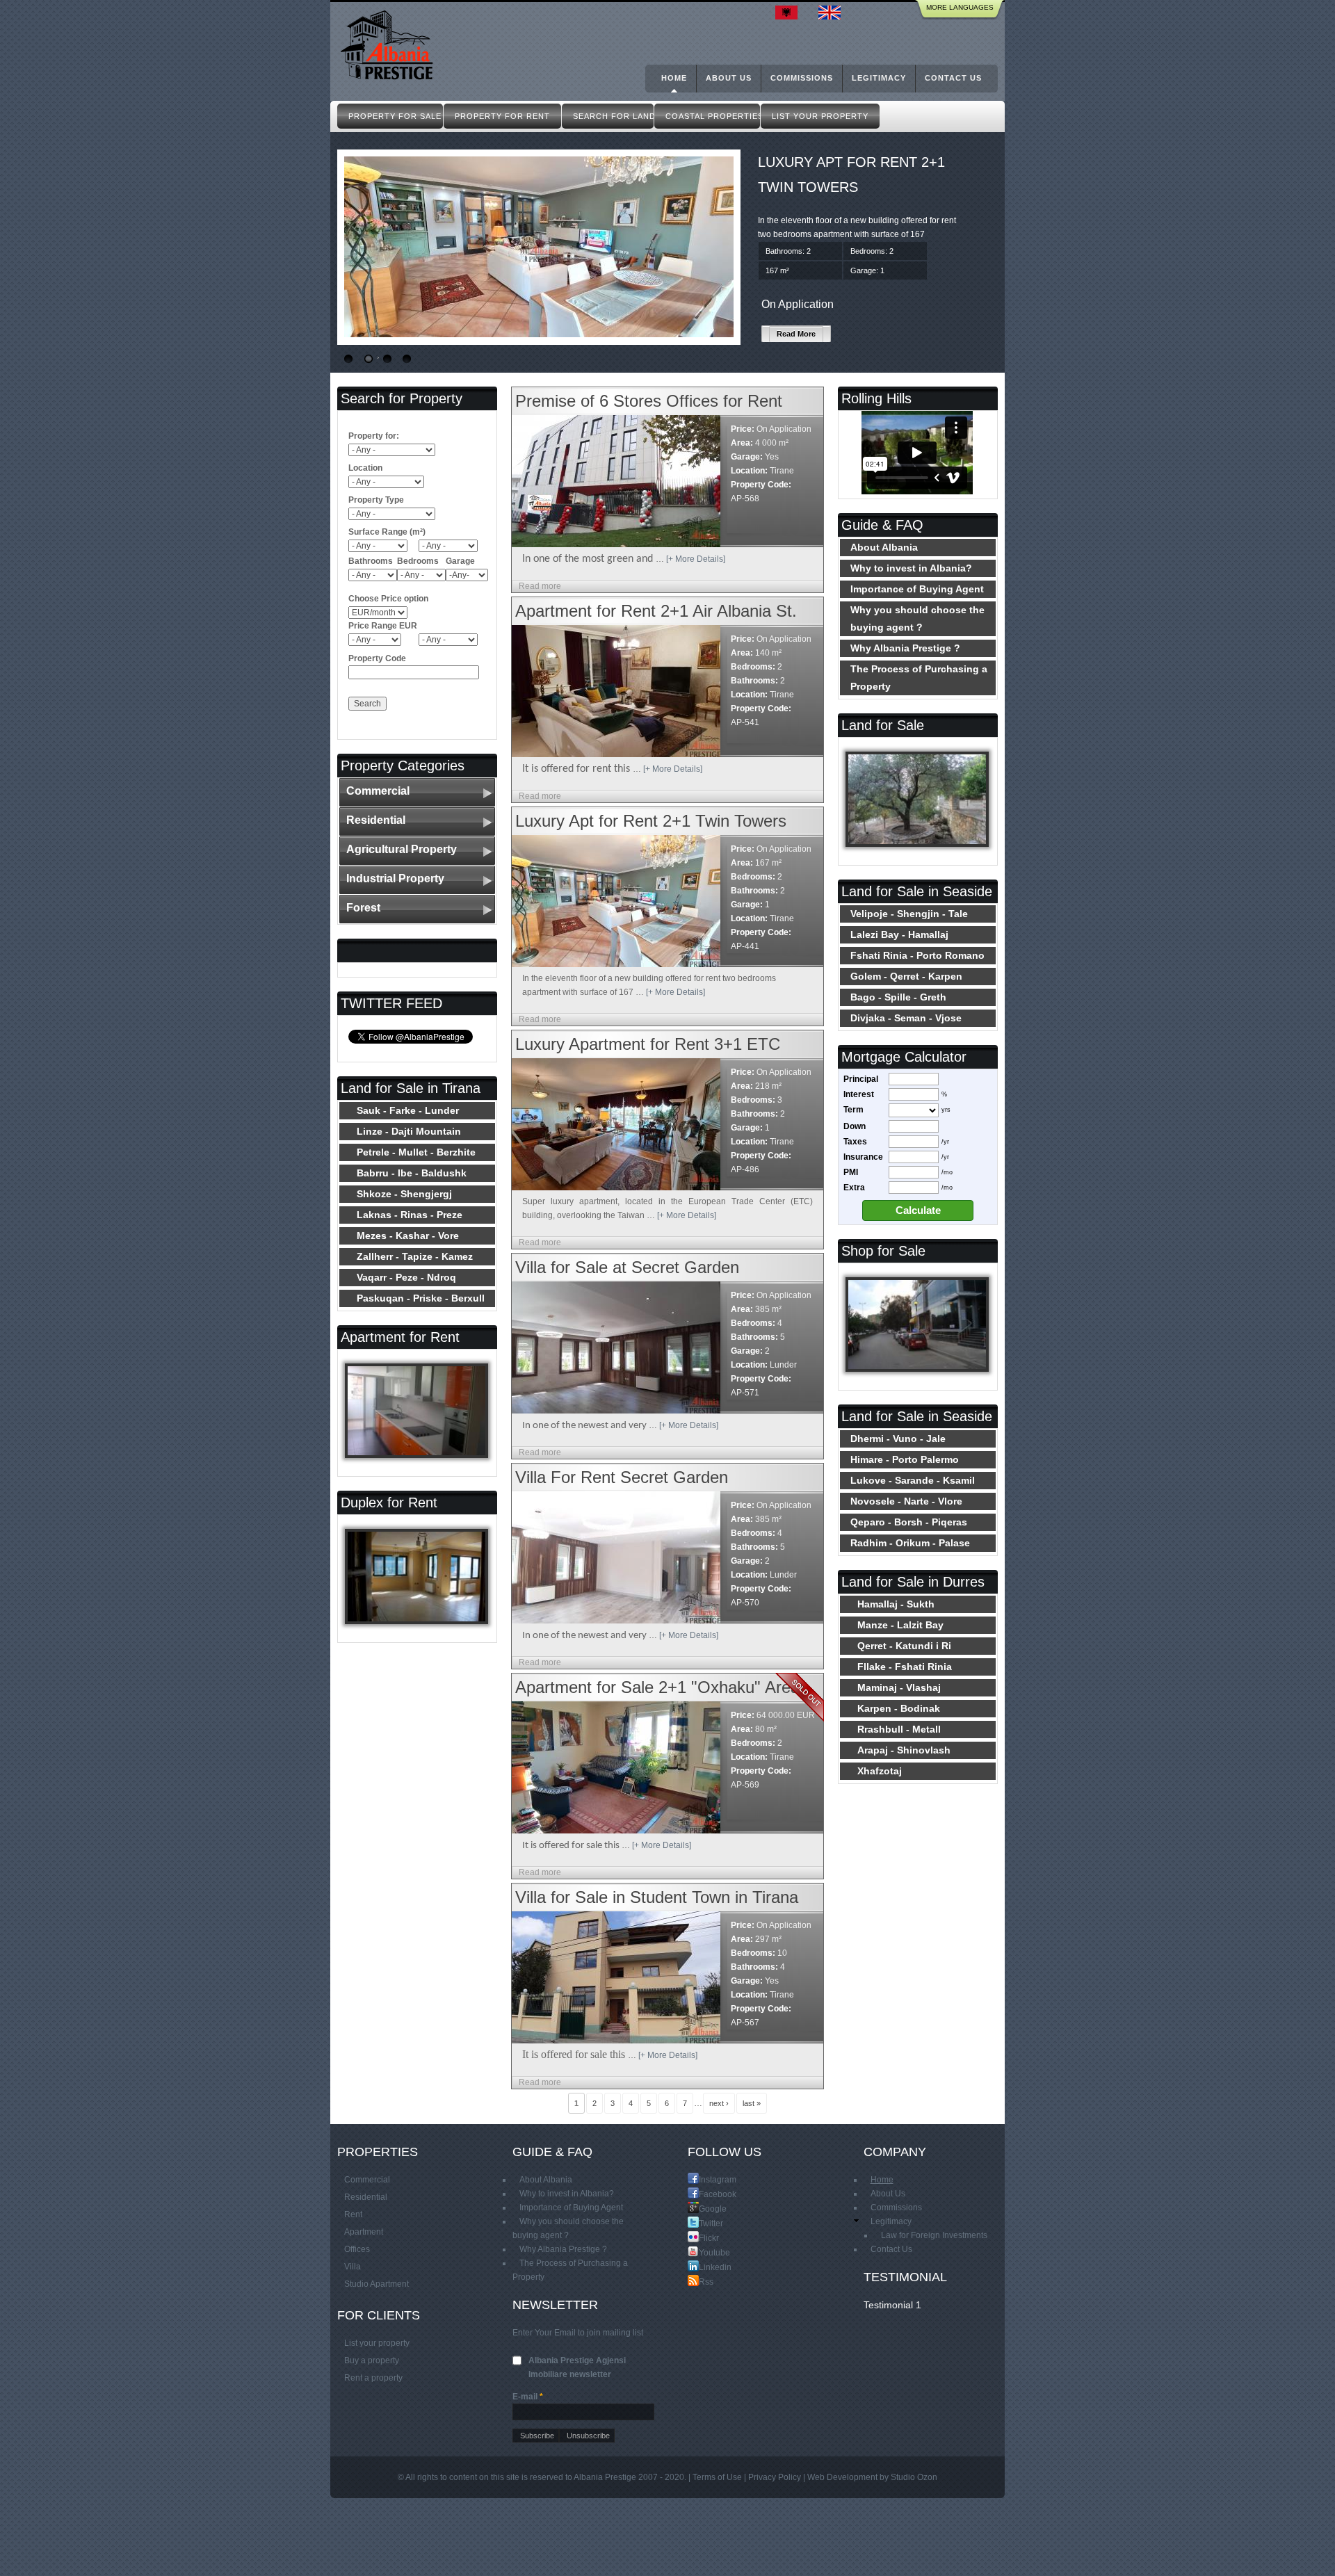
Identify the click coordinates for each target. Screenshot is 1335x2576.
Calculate (918, 1210)
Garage (460, 561)
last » (752, 2103)
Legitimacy (879, 78)
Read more (540, 586)
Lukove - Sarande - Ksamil (913, 1480)
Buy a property (372, 2360)
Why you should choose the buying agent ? (917, 618)
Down (855, 1126)
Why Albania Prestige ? (905, 648)
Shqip (790, 13)
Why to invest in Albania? (911, 568)
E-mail (528, 2397)
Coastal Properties (713, 116)
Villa (353, 2267)
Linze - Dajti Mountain (409, 1131)
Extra (854, 1188)
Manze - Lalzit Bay (900, 1625)
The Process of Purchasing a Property (919, 678)
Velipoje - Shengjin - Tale (909, 914)
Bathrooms (371, 561)
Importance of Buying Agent (917, 589)
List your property (377, 2343)
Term (853, 1110)
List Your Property (820, 116)
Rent (353, 2214)
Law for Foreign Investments (934, 2235)
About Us (729, 78)
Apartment (364, 2232)
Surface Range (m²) (387, 532)
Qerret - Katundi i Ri (904, 1646)
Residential (376, 820)
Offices (357, 2249)
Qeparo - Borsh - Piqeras (909, 1522)
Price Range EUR (383, 626)
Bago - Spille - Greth (898, 997)
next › (719, 2103)
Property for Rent (502, 116)
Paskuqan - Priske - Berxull (421, 1298)
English (833, 13)
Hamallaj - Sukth (896, 1604)
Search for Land (613, 116)
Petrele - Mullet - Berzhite (416, 1152)
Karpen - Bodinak (899, 1708)
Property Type (376, 500)
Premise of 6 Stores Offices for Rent (649, 401)
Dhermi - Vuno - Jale (898, 1439)
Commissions (802, 78)
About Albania (884, 547)
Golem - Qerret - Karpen (906, 976)
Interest (859, 1094)
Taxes (855, 1142)
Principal (861, 1079)
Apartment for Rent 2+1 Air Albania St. (656, 611)
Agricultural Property (402, 849)
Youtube (704, 2252)
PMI (851, 1172)
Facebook (704, 2194)
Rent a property (373, 2378)
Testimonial (888, 2305)
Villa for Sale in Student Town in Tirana (657, 1897)
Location (365, 468)
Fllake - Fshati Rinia (905, 1667)
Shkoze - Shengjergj (404, 1194)
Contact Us (953, 78)
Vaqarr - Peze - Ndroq (406, 1277)
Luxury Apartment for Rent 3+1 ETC (648, 1044)
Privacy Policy (775, 2477)
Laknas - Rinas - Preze (410, 1215)
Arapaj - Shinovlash (904, 1750)
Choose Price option (388, 599)
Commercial (378, 791)
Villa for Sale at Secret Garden (627, 1267)
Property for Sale (395, 116)
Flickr (704, 2238)
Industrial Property (395, 878)
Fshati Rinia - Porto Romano (917, 955)
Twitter (704, 2223)
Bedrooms (418, 561)
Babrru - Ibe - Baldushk (412, 1173)
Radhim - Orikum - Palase (910, 1543)
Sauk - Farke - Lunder (408, 1110)
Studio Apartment (377, 2284)
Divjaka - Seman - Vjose (906, 1018)
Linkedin (704, 2267)
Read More (796, 334)
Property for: (374, 436)
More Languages (960, 7)
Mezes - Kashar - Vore (408, 1236)
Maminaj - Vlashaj (899, 1687)
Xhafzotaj (880, 1771)
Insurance (863, 1157)
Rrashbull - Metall (899, 1729)
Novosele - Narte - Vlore (906, 1501)
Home (674, 78)
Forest (363, 908)
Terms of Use (717, 2477)
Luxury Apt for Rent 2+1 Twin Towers (651, 821)
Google (704, 2209)
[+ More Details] (696, 559)
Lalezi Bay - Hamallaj (899, 934)
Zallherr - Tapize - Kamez (415, 1256)
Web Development (842, 2477)
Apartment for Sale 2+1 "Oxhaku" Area (657, 1687)
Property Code (377, 658)
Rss (704, 2282)
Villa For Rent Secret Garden (622, 1477)
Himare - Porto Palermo (905, 1459)
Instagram (704, 2179)
